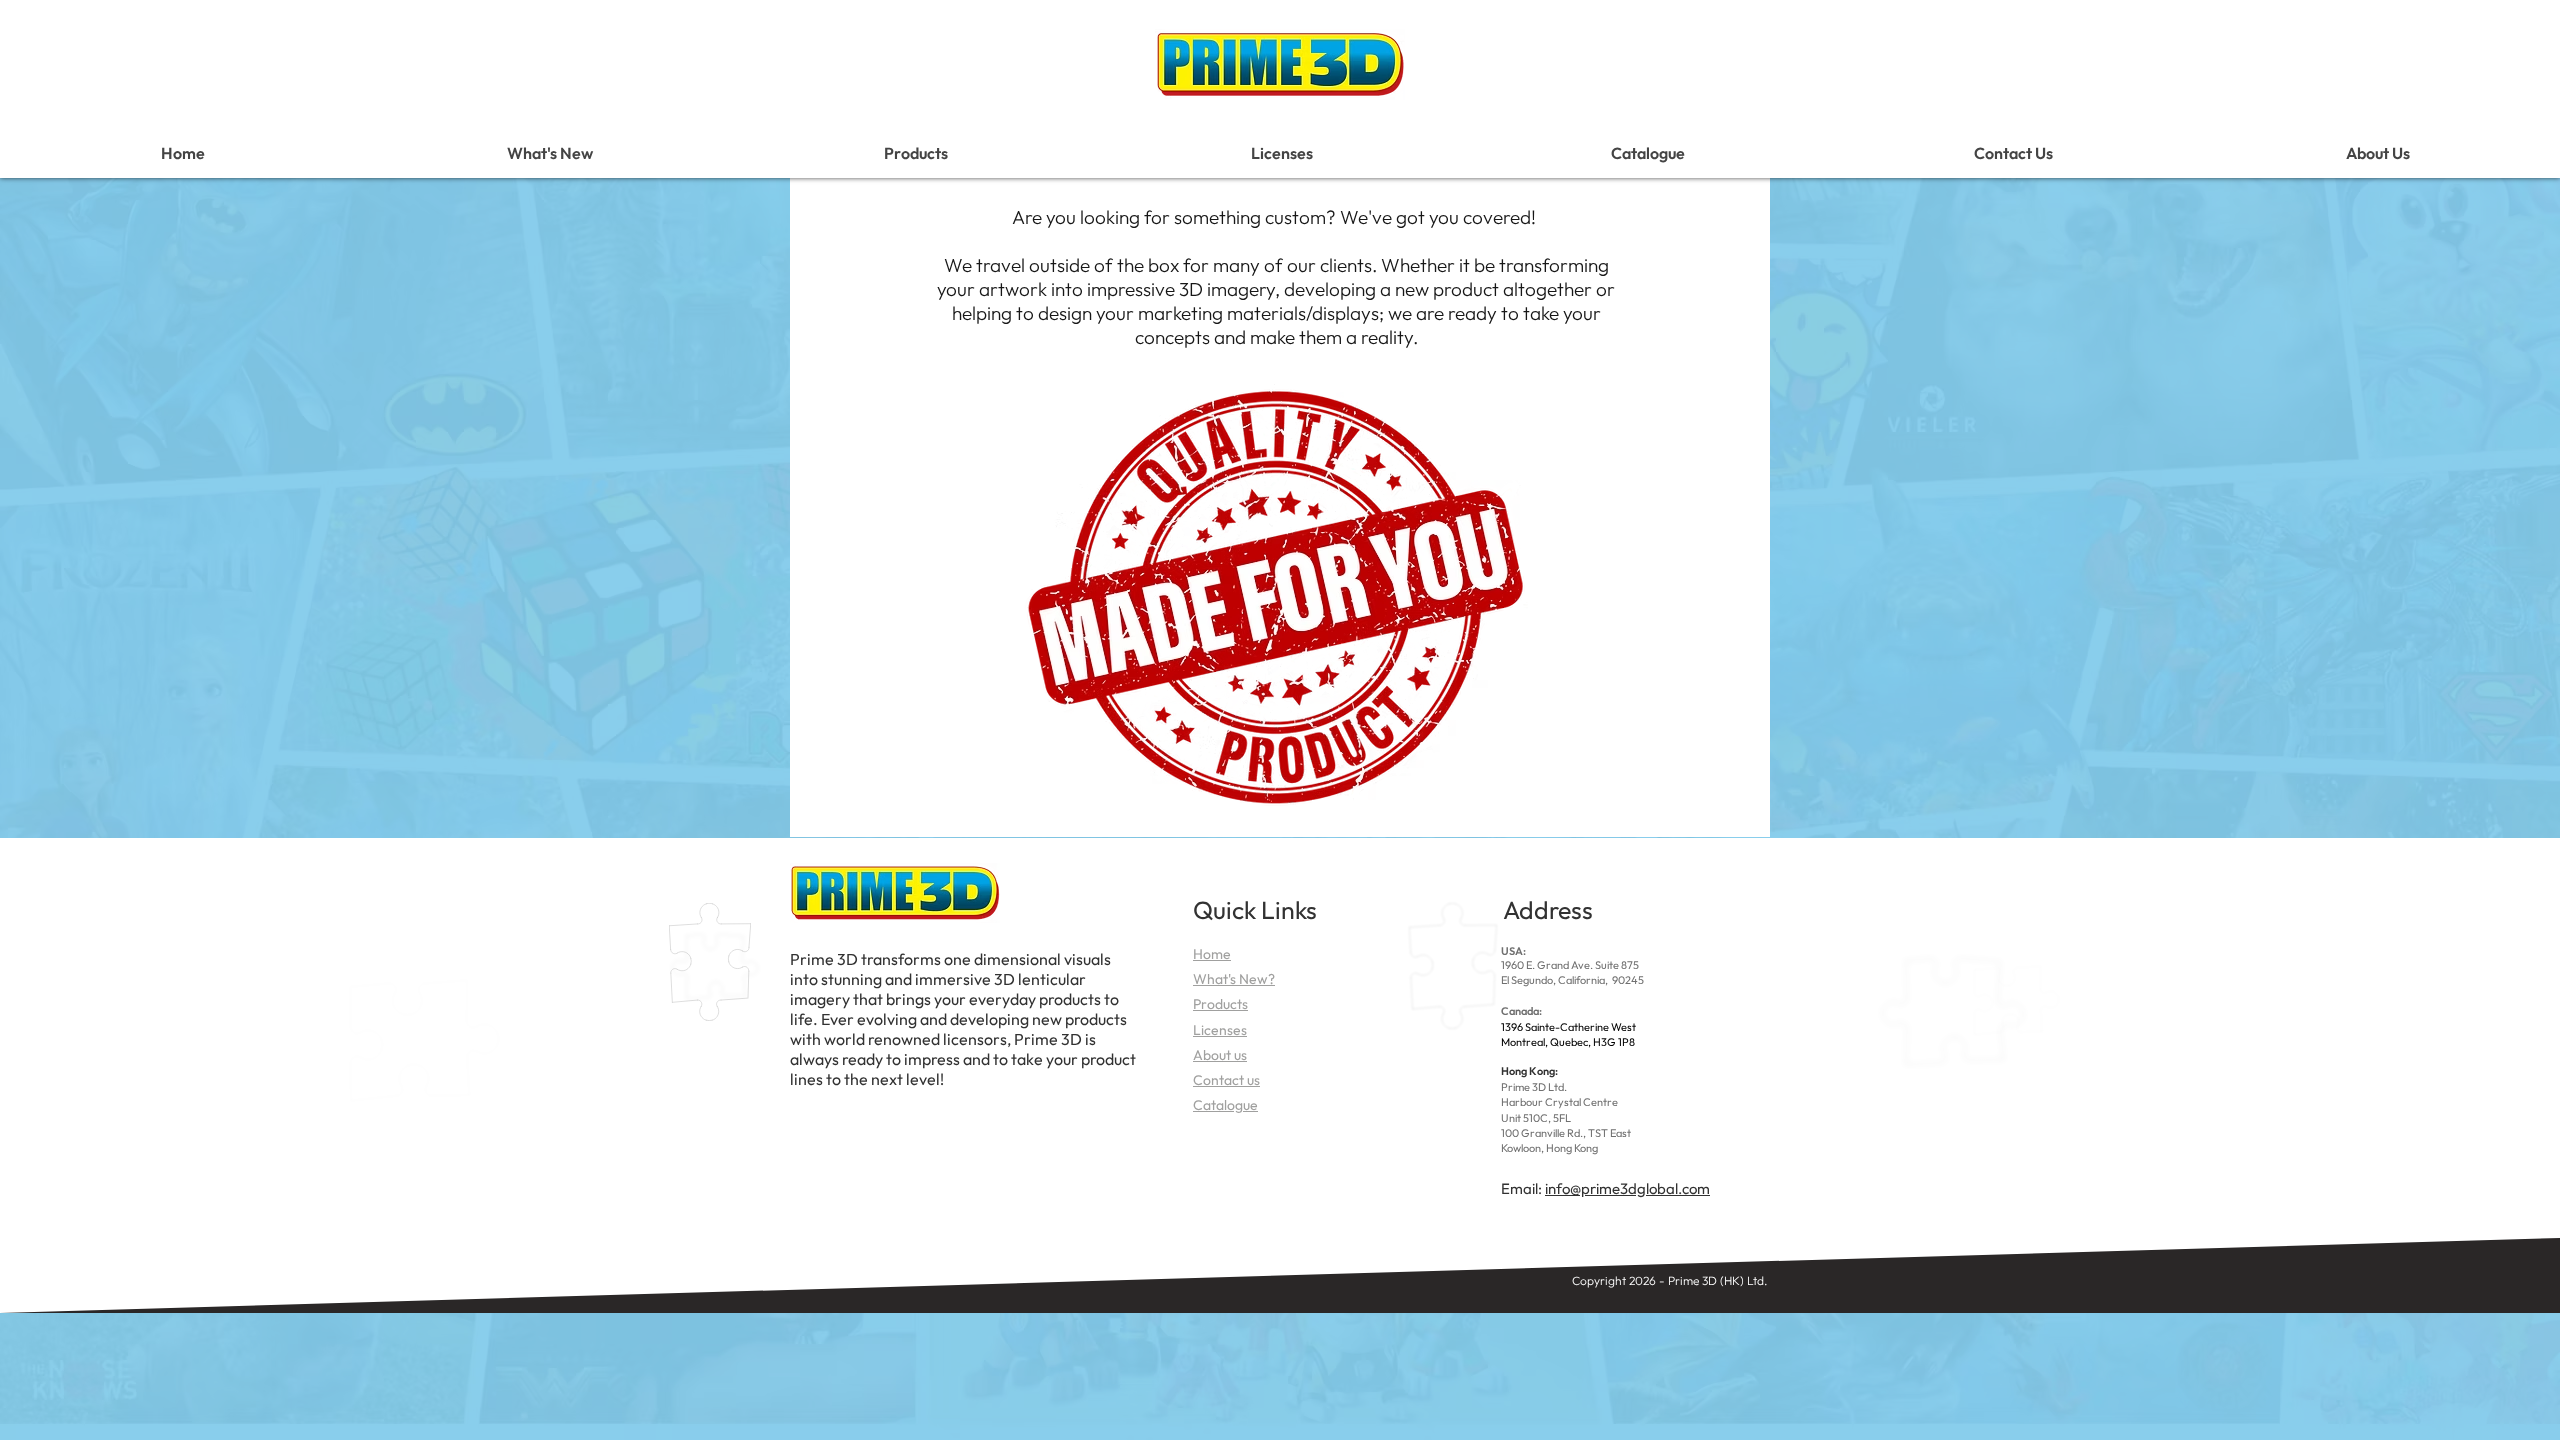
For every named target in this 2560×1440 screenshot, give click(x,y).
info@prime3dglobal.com (1627, 1188)
